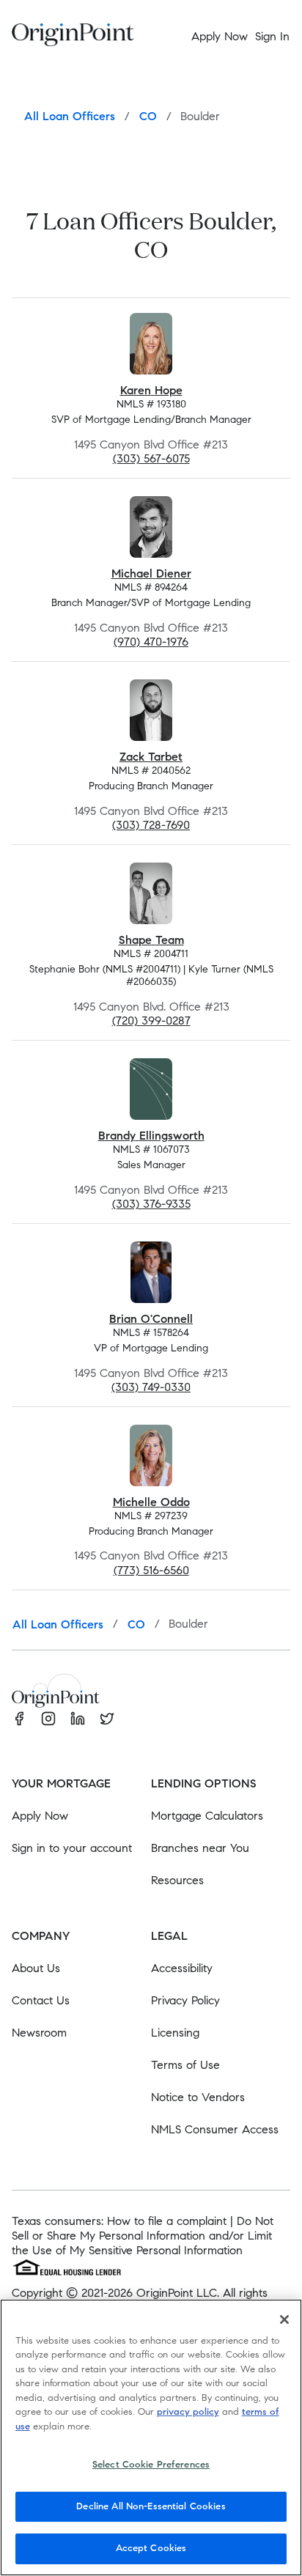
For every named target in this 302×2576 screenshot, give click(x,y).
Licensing (175, 2033)
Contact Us (41, 2000)
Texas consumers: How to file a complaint (119, 2221)
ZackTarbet (151, 757)
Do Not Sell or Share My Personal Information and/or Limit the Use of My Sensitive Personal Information (143, 2236)
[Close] (284, 2319)
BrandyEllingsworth (151, 1136)
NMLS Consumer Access (215, 2129)
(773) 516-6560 (151, 1570)
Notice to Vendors (198, 2097)
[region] (151, 2437)
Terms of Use (185, 2065)
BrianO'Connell (151, 1319)
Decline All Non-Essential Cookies (151, 2506)
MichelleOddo (151, 1502)
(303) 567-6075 (151, 458)
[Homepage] (73, 37)
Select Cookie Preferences (151, 2465)
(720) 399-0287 (151, 1021)
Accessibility (182, 1968)
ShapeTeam (151, 940)
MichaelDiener (151, 573)
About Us (36, 1968)
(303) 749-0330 (151, 1387)
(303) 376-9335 (151, 1204)
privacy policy (188, 2412)
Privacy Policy (185, 2000)
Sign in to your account (72, 1848)
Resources (177, 1880)
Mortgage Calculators (207, 1816)
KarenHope (151, 390)
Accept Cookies (151, 2548)
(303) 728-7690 (151, 825)
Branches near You (200, 1848)
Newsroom (39, 2033)
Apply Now (40, 1816)
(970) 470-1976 (151, 642)
